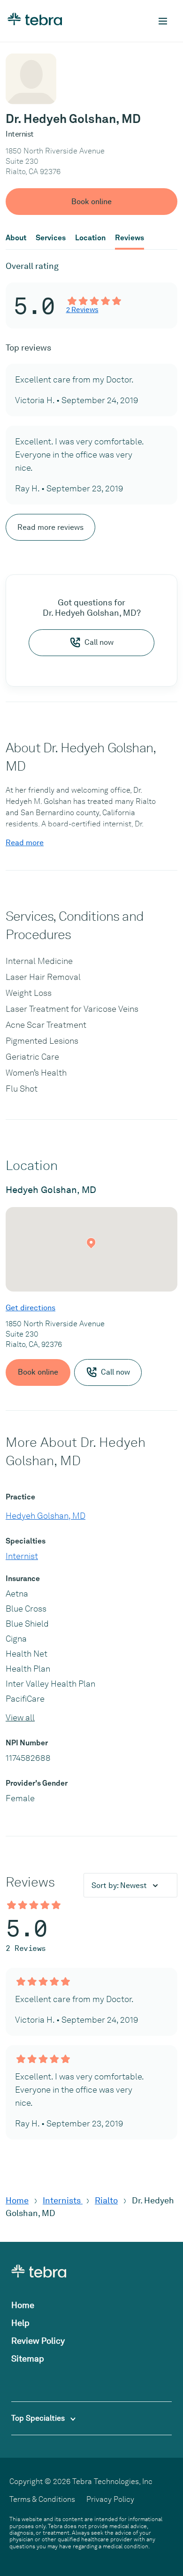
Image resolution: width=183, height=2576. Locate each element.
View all (20, 1717)
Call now (99, 642)
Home (17, 2200)
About (16, 238)
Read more (25, 843)
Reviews (130, 238)
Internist (22, 1556)
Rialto (106, 2200)
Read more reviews (50, 527)
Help (20, 2323)
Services (51, 238)
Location (90, 238)
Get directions (30, 1308)
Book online (91, 202)
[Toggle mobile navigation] (163, 21)
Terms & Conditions (42, 2499)
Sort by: (119, 1885)
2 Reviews (82, 310)
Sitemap (28, 2358)
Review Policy (38, 2341)
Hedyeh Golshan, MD (46, 1516)
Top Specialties (39, 2418)
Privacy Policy (110, 2499)
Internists (63, 2200)
